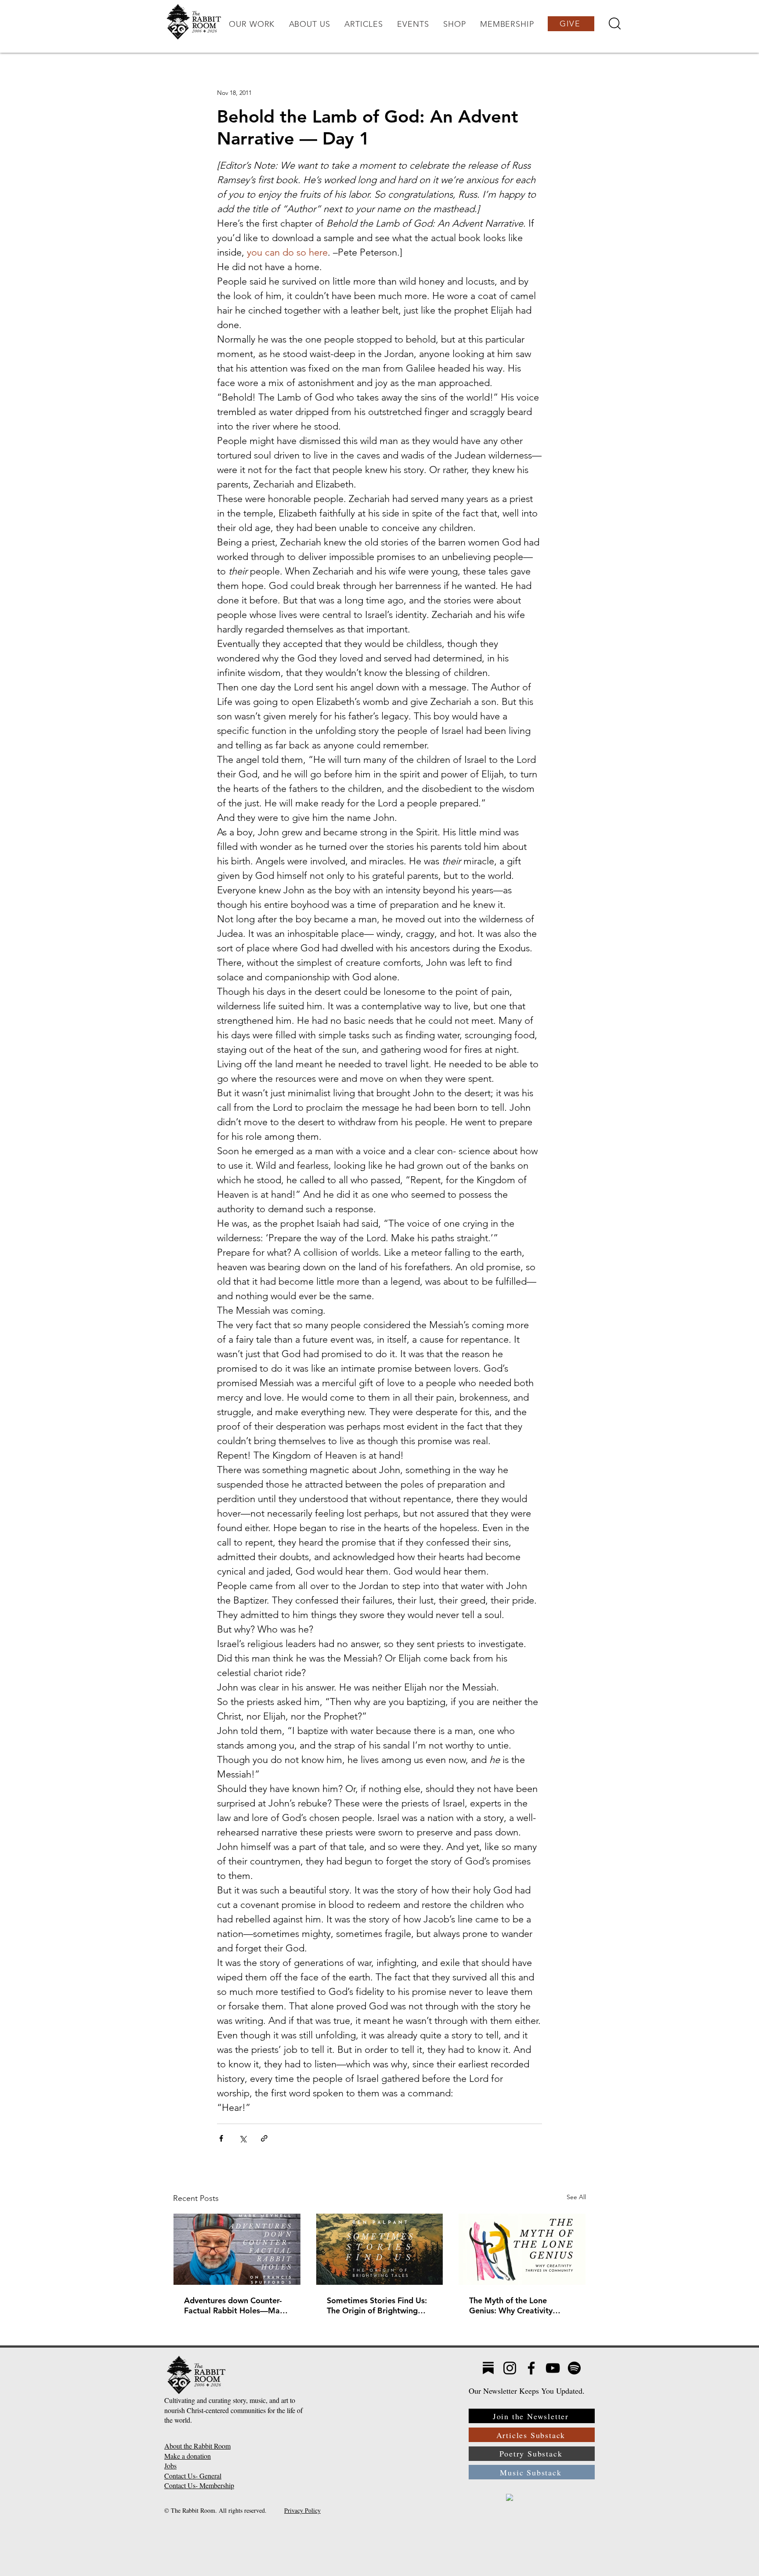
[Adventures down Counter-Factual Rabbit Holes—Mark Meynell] (237, 2249)
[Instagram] (510, 2368)
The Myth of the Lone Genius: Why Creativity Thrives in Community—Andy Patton (513, 2305)
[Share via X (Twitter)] (243, 2138)
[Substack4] (488, 2368)
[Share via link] (264, 2138)
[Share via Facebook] (221, 2138)
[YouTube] (553, 2368)
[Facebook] (531, 2368)
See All (576, 2197)
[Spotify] (574, 2368)
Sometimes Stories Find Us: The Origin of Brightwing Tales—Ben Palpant (377, 2305)
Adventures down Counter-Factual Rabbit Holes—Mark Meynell (236, 2305)
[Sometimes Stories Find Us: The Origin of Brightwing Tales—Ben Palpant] (380, 2249)
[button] (252, 24)
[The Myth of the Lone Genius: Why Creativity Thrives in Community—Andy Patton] (522, 2249)
